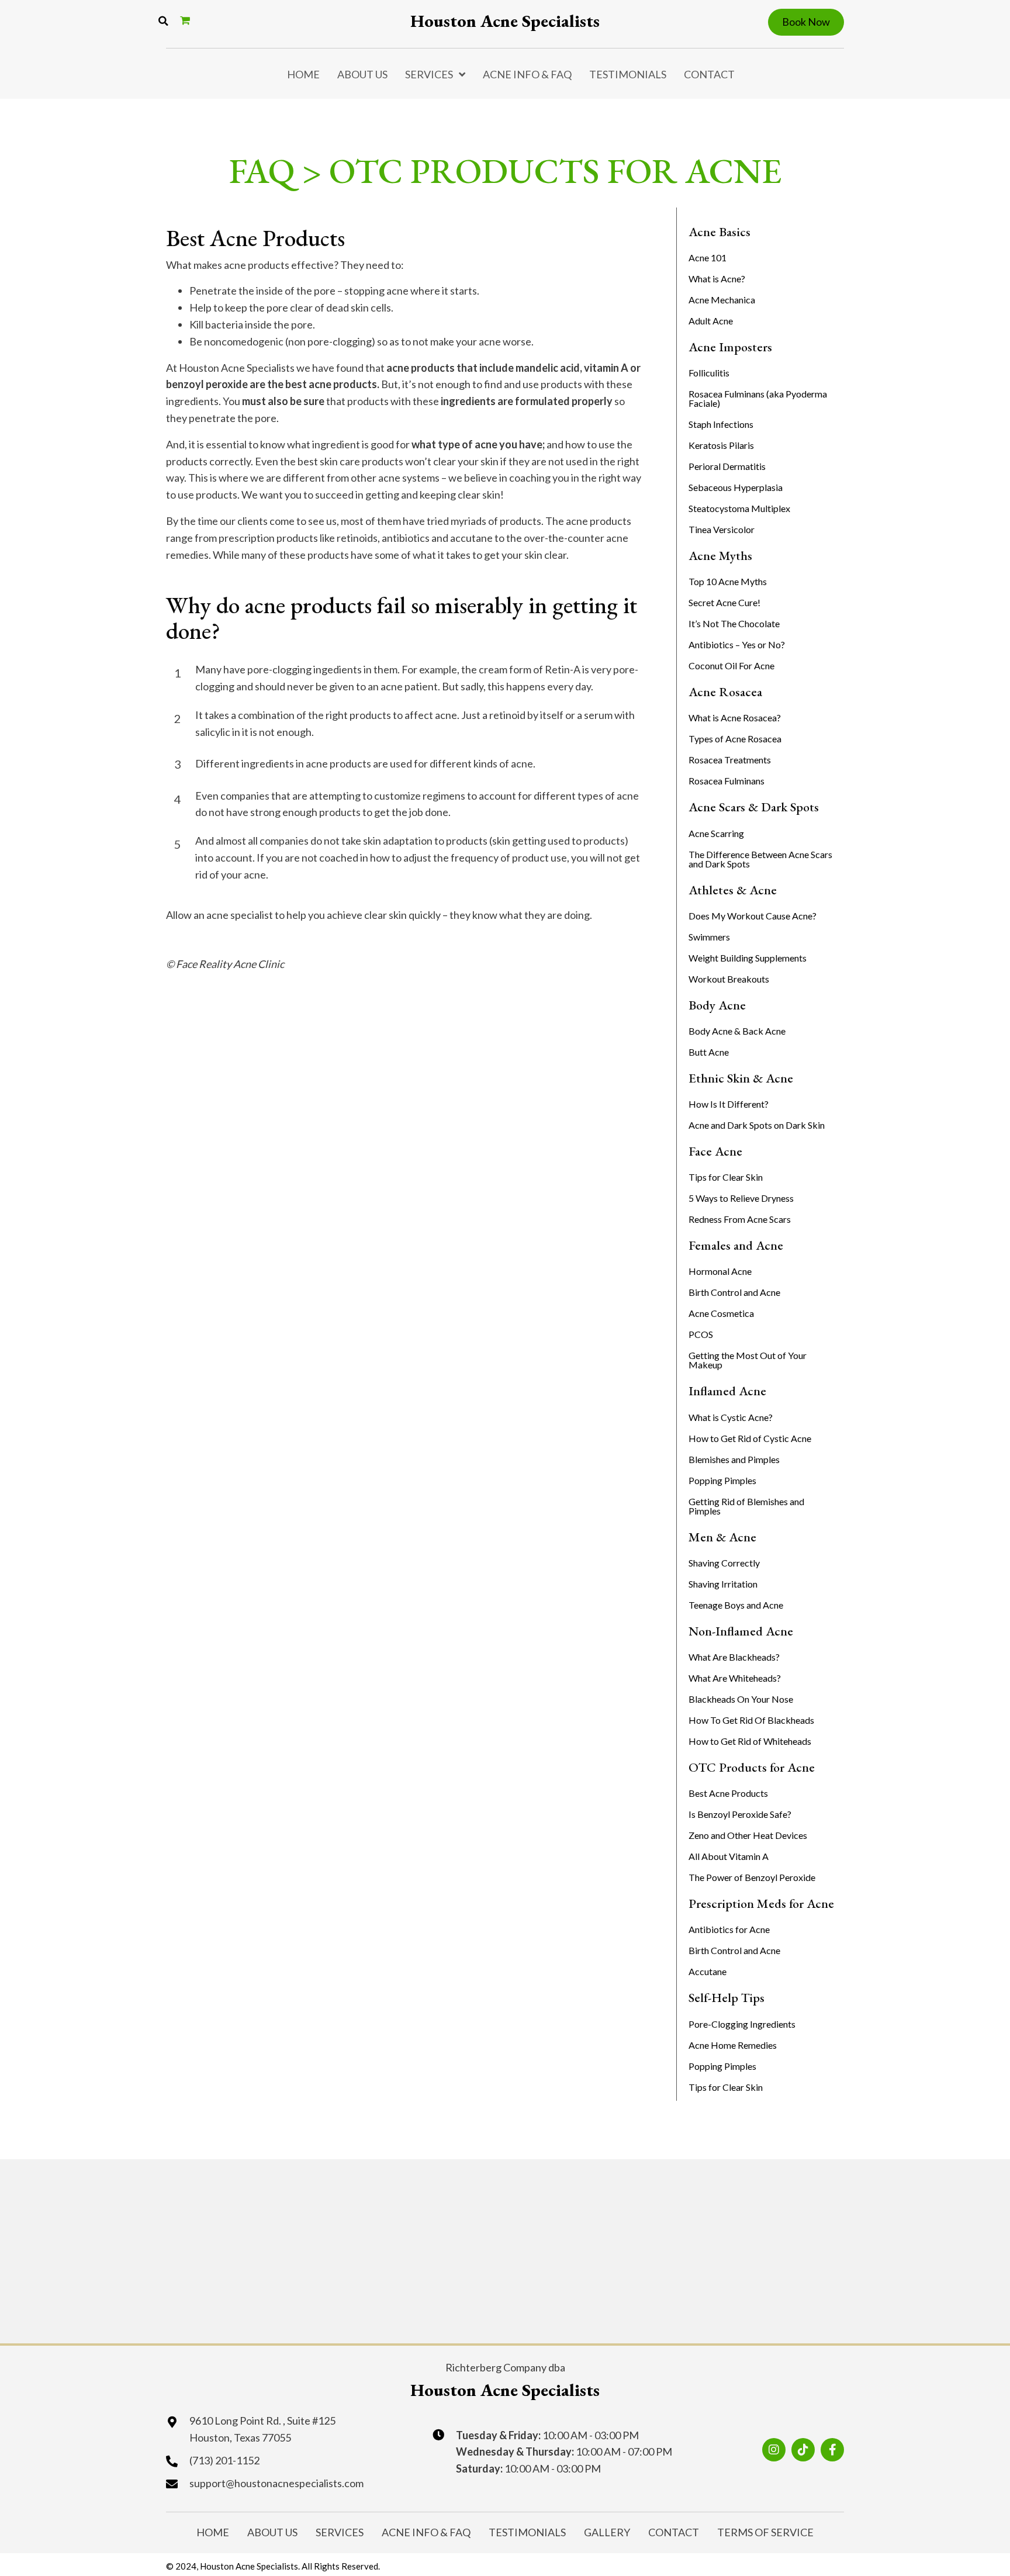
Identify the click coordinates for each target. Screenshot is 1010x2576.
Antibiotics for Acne (729, 1929)
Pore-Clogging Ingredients (742, 2024)
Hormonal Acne (720, 1271)
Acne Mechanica (722, 300)
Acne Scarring (716, 833)
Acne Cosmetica (721, 1313)
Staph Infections (721, 424)
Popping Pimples (722, 1480)
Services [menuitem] (429, 74)
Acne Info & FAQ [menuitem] (527, 74)
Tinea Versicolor (722, 529)
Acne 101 (708, 257)
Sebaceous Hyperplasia (736, 487)
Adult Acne (711, 321)
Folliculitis (709, 373)
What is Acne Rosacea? (735, 718)
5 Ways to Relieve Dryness (741, 1198)
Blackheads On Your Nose (741, 1699)
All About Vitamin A (729, 1856)
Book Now (806, 22)
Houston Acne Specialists (505, 21)
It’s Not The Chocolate (734, 623)
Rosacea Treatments (730, 760)
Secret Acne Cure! (724, 602)
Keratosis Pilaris (721, 445)
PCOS (701, 1334)
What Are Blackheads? (734, 1657)
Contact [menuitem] (709, 74)
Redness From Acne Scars (740, 1219)
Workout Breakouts (729, 979)
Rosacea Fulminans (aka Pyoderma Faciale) (758, 398)
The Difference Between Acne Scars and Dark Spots (760, 859)
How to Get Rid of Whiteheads (750, 1741)
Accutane (708, 1971)
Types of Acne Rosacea (735, 739)
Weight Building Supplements (748, 958)
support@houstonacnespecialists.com (276, 2483)
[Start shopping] (186, 20)
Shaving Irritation (723, 1584)
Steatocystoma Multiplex (739, 508)
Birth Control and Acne (734, 1292)
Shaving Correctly (724, 1563)
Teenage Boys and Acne (736, 1605)
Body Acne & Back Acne (737, 1031)
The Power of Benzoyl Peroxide (752, 1877)
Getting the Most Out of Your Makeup (748, 1360)
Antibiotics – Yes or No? (737, 644)
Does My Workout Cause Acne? (753, 916)
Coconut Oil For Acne (731, 665)
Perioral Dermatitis (727, 466)
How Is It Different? (729, 1104)
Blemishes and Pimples (734, 1459)
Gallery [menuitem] (607, 2532)
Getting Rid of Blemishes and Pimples (746, 1506)
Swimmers (709, 937)
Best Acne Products (728, 1793)
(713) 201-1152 (224, 2460)
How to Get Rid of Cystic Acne (750, 1438)
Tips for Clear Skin (726, 1177)
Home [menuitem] (303, 74)
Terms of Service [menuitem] (765, 2532)
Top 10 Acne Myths (728, 581)
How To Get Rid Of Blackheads (751, 1720)
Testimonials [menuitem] (628, 74)
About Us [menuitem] (362, 74)
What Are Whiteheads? (735, 1678)
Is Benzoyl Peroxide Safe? (740, 1814)
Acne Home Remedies (733, 2045)
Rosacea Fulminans (727, 781)
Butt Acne (709, 1052)
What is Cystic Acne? (731, 1417)
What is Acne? (717, 279)
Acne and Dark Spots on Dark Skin (757, 1125)
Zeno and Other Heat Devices (748, 1835)
